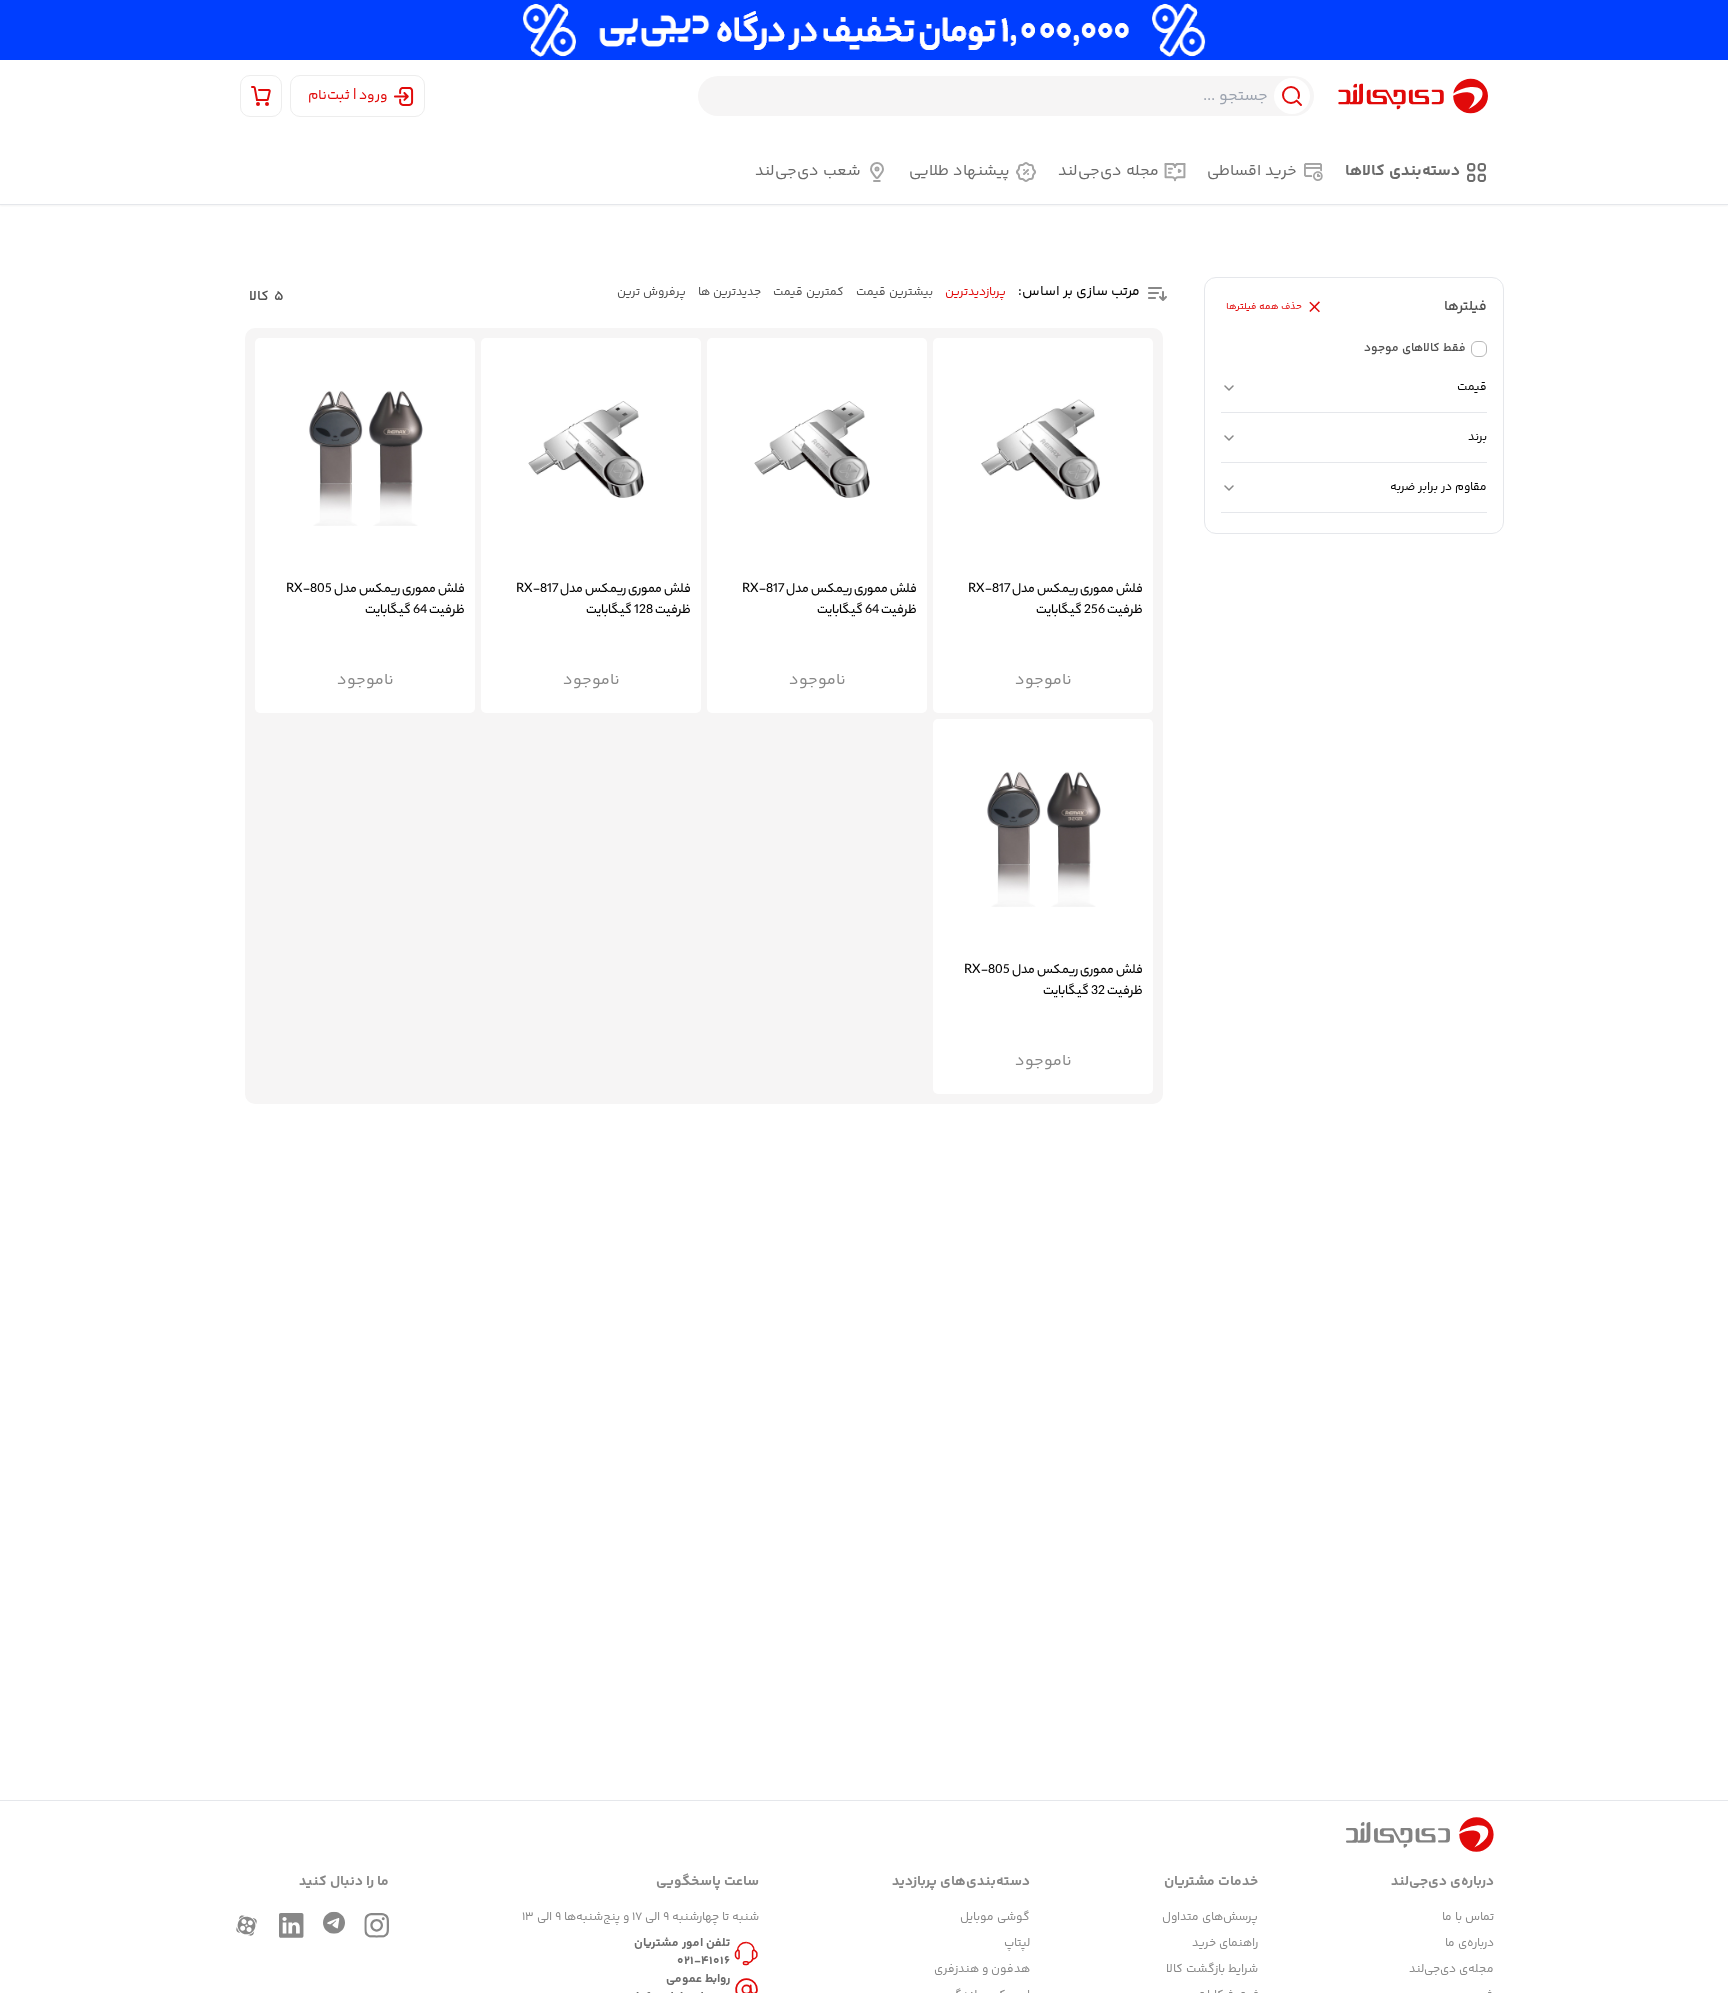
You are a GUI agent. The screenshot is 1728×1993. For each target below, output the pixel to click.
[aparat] (246, 1925)
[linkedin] (291, 1925)
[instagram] (376, 1925)
